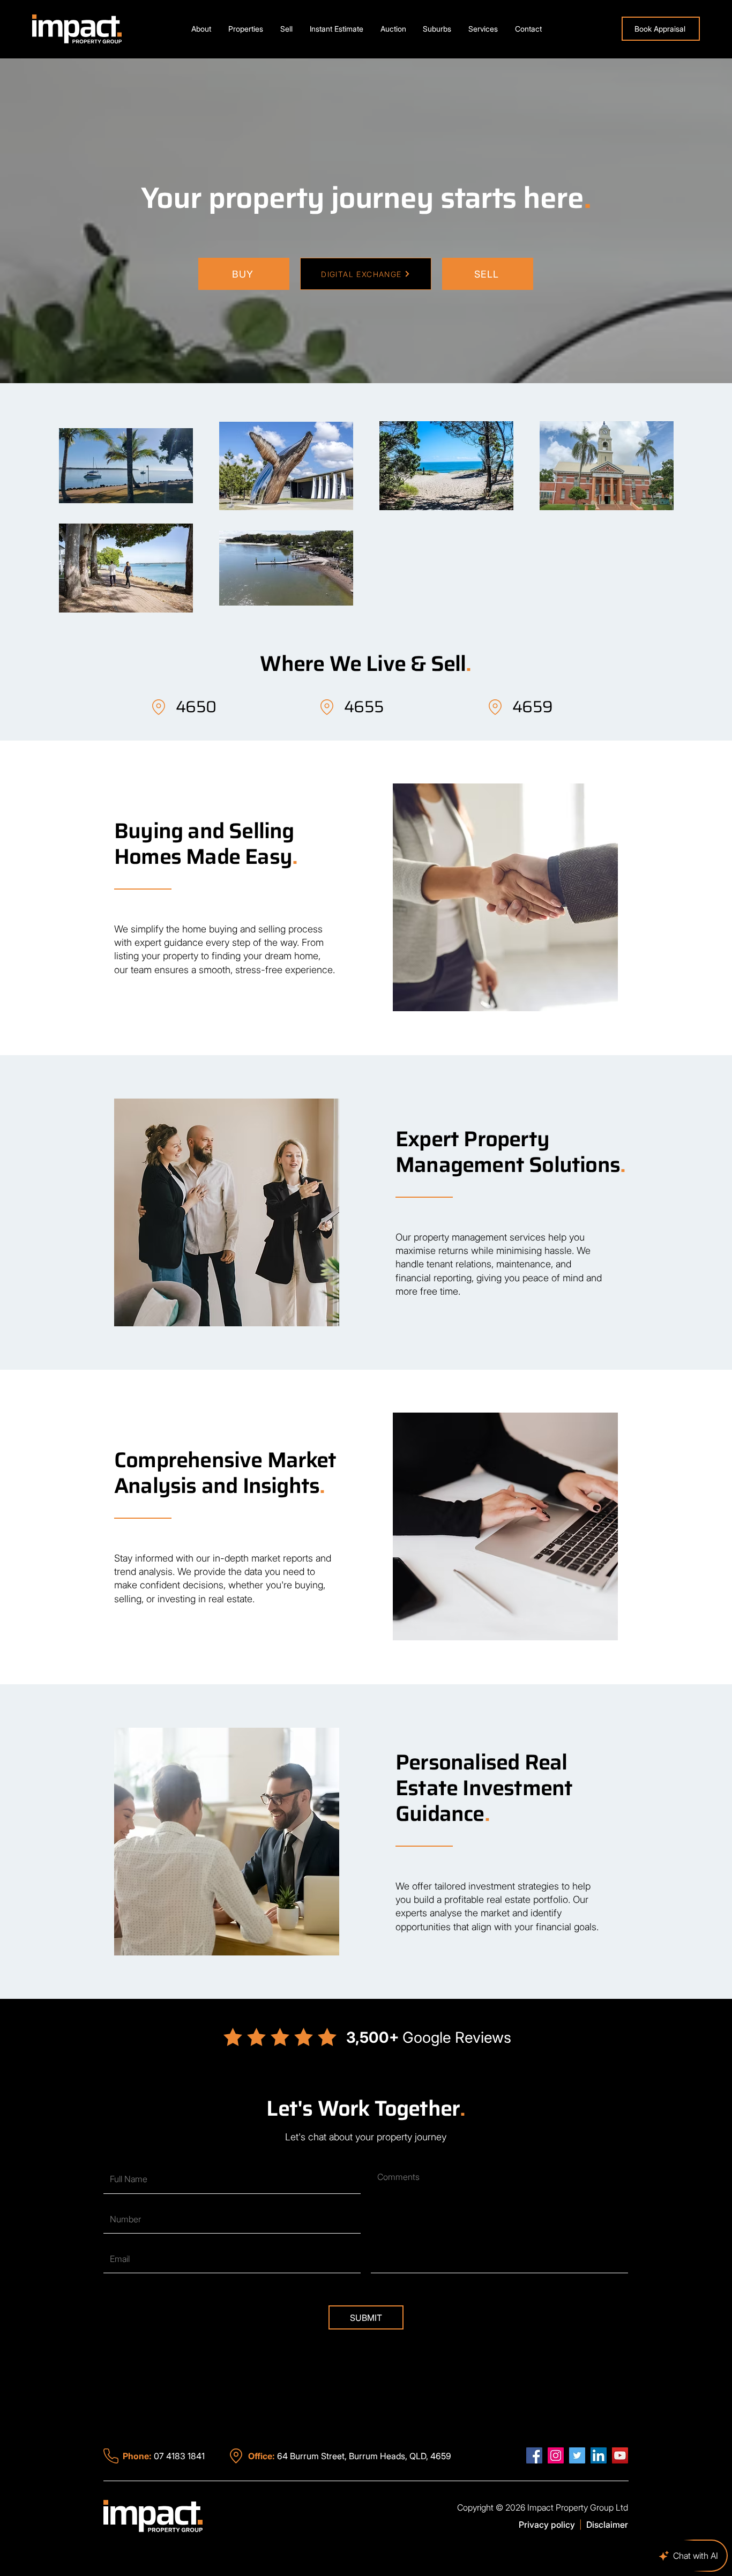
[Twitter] (577, 2455)
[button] (246, 29)
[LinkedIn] (599, 2455)
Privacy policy (547, 2525)
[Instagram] (556, 2455)
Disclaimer (607, 2525)
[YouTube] (620, 2455)
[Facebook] (534, 2455)
